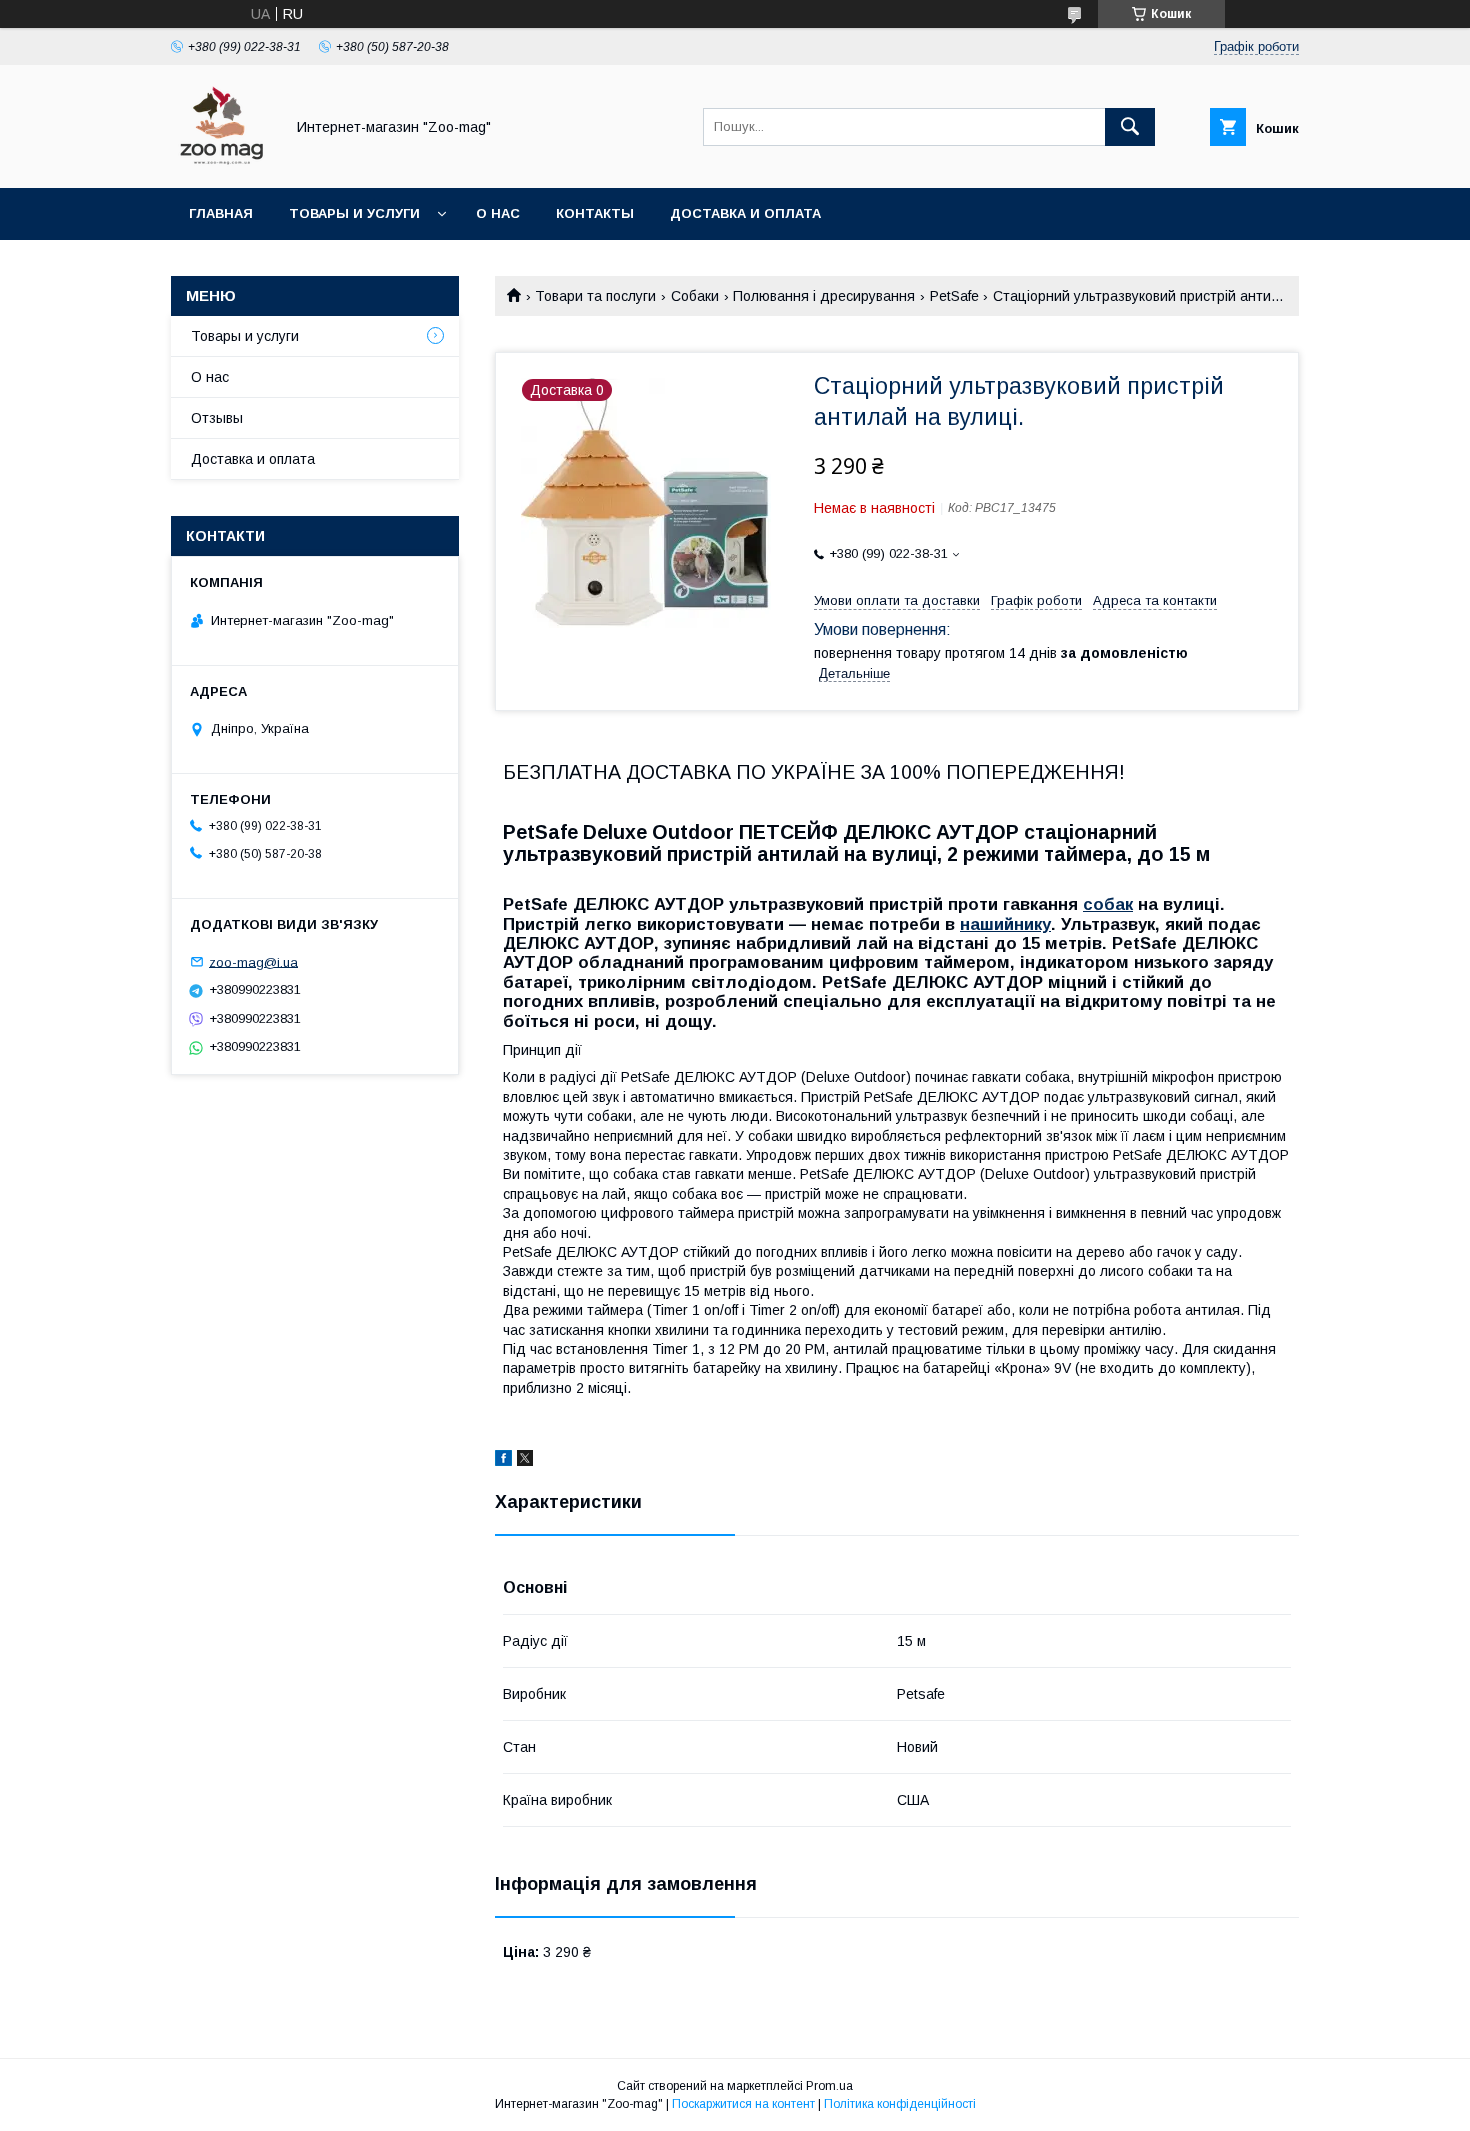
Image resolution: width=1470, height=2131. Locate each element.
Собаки (695, 296)
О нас (498, 213)
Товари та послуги (595, 296)
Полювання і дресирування (824, 296)
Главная (221, 213)
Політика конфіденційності (900, 2104)
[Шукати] (1130, 127)
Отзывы (217, 418)
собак (1108, 904)
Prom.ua (829, 2086)
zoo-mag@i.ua (253, 961)
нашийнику (1005, 924)
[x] (525, 1461)
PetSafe (954, 296)
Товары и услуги (354, 213)
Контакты (595, 213)
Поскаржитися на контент (743, 2104)
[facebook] (503, 1461)
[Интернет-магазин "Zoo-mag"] (222, 162)
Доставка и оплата (745, 213)
